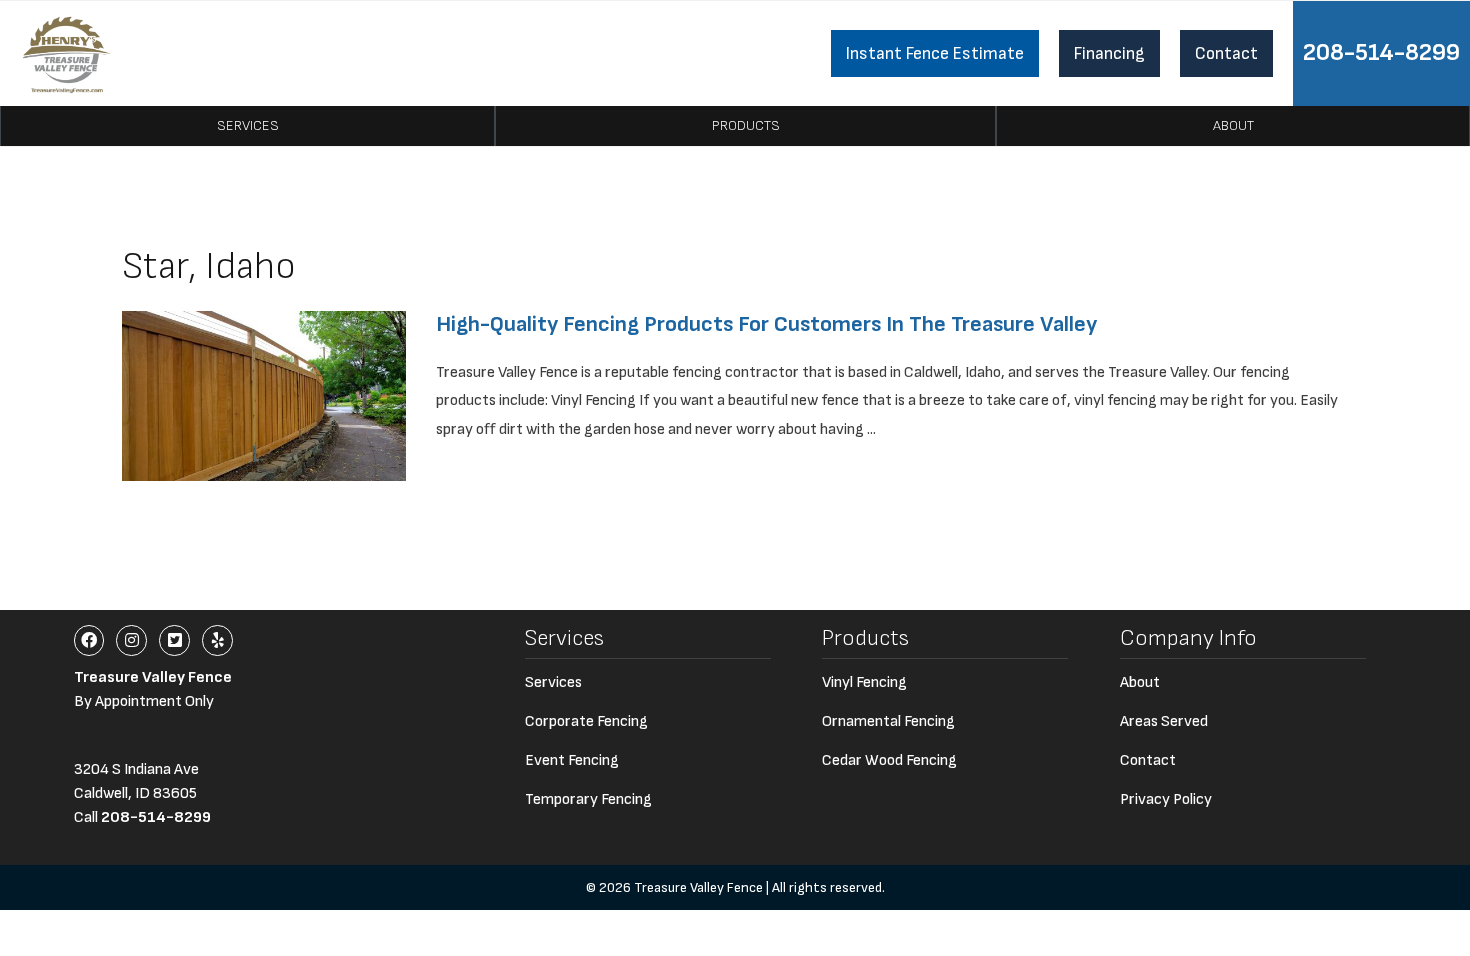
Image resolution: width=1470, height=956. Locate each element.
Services (248, 125)
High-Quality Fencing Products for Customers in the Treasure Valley (766, 324)
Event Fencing (572, 760)
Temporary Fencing (588, 799)
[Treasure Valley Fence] (66, 53)
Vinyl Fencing (864, 682)
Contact (1226, 53)
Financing (1109, 53)
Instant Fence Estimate (935, 53)
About (1233, 125)
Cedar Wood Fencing (889, 760)
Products (746, 125)
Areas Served (1164, 721)
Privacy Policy (1166, 799)
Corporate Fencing (586, 721)
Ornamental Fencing (888, 721)
